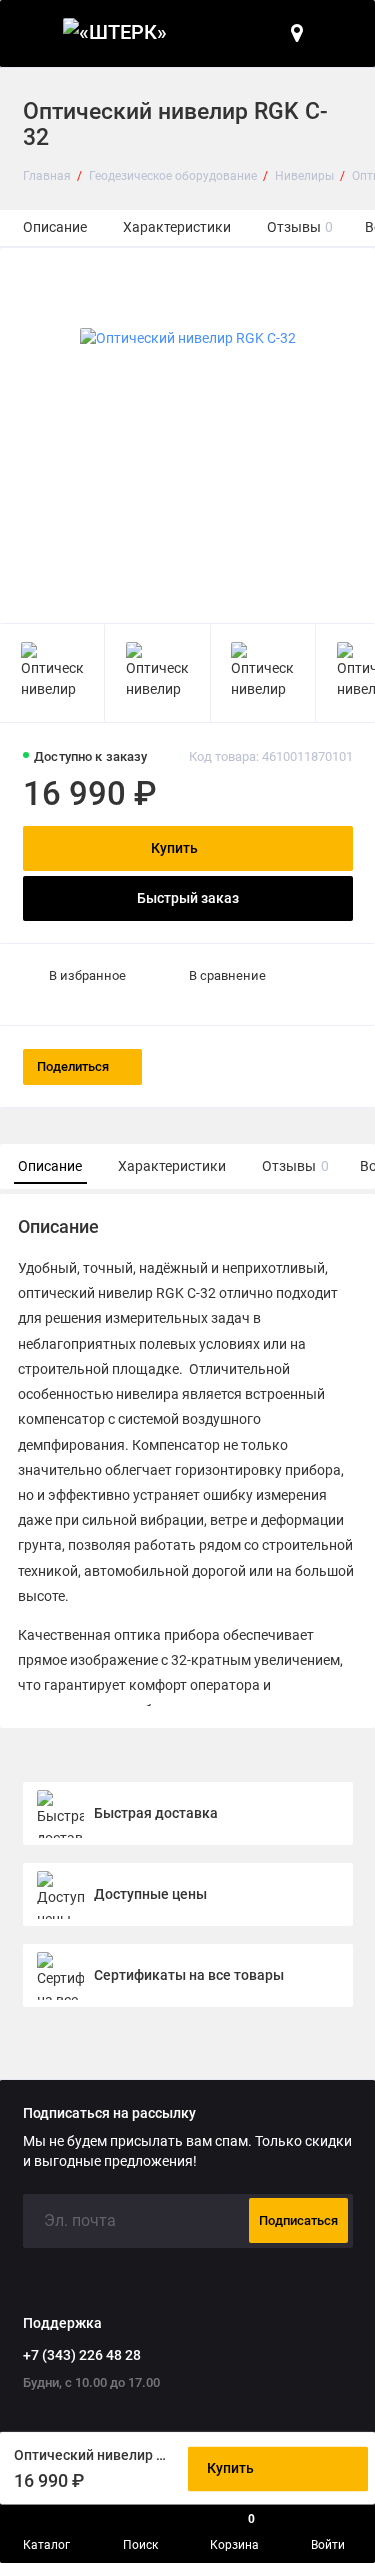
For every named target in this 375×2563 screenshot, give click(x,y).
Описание (55, 227)
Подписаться (298, 2220)
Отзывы (300, 227)
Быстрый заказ (188, 898)
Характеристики (177, 227)
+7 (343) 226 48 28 (82, 2355)
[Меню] (34, 33)
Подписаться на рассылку (109, 2114)
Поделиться (73, 1066)
